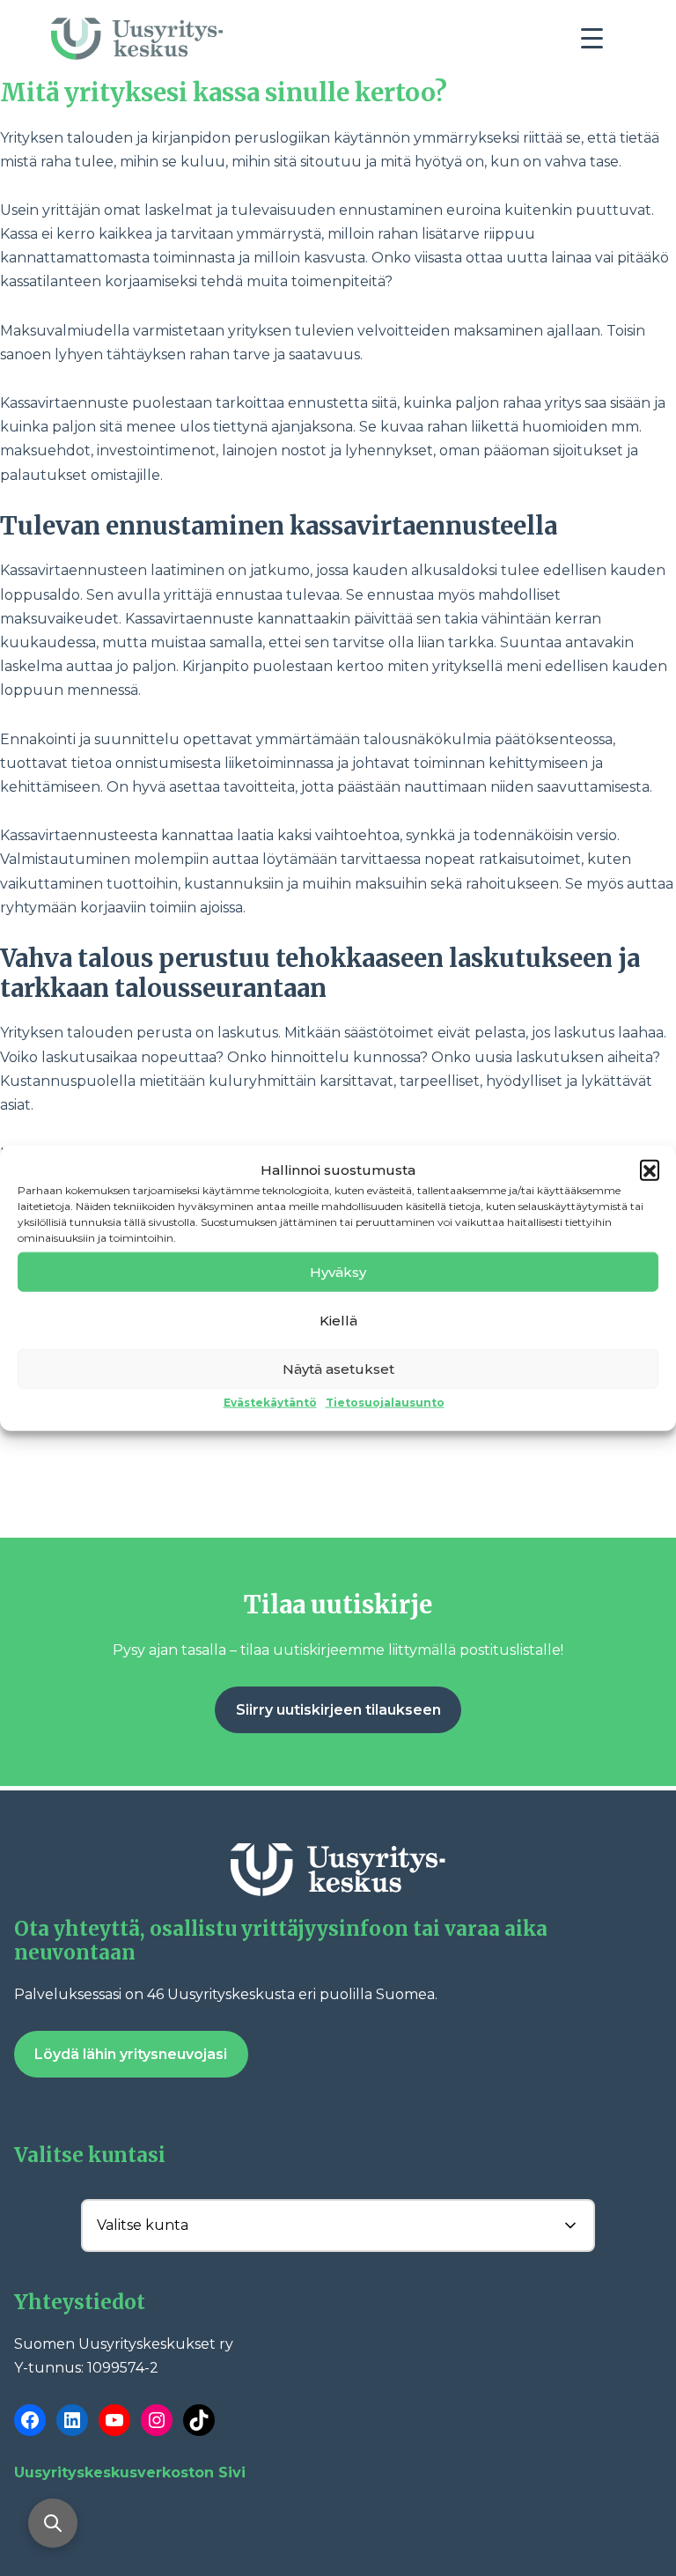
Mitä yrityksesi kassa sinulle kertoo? (224, 92)
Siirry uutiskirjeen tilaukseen (338, 1710)
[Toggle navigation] (599, 43)
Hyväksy (338, 1271)
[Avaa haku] (53, 2523)
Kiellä (338, 1320)
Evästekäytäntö (270, 1402)
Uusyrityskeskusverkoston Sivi (130, 2473)
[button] (650, 1170)
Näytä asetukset (338, 1368)
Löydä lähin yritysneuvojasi (131, 2054)
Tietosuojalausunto (385, 1402)
